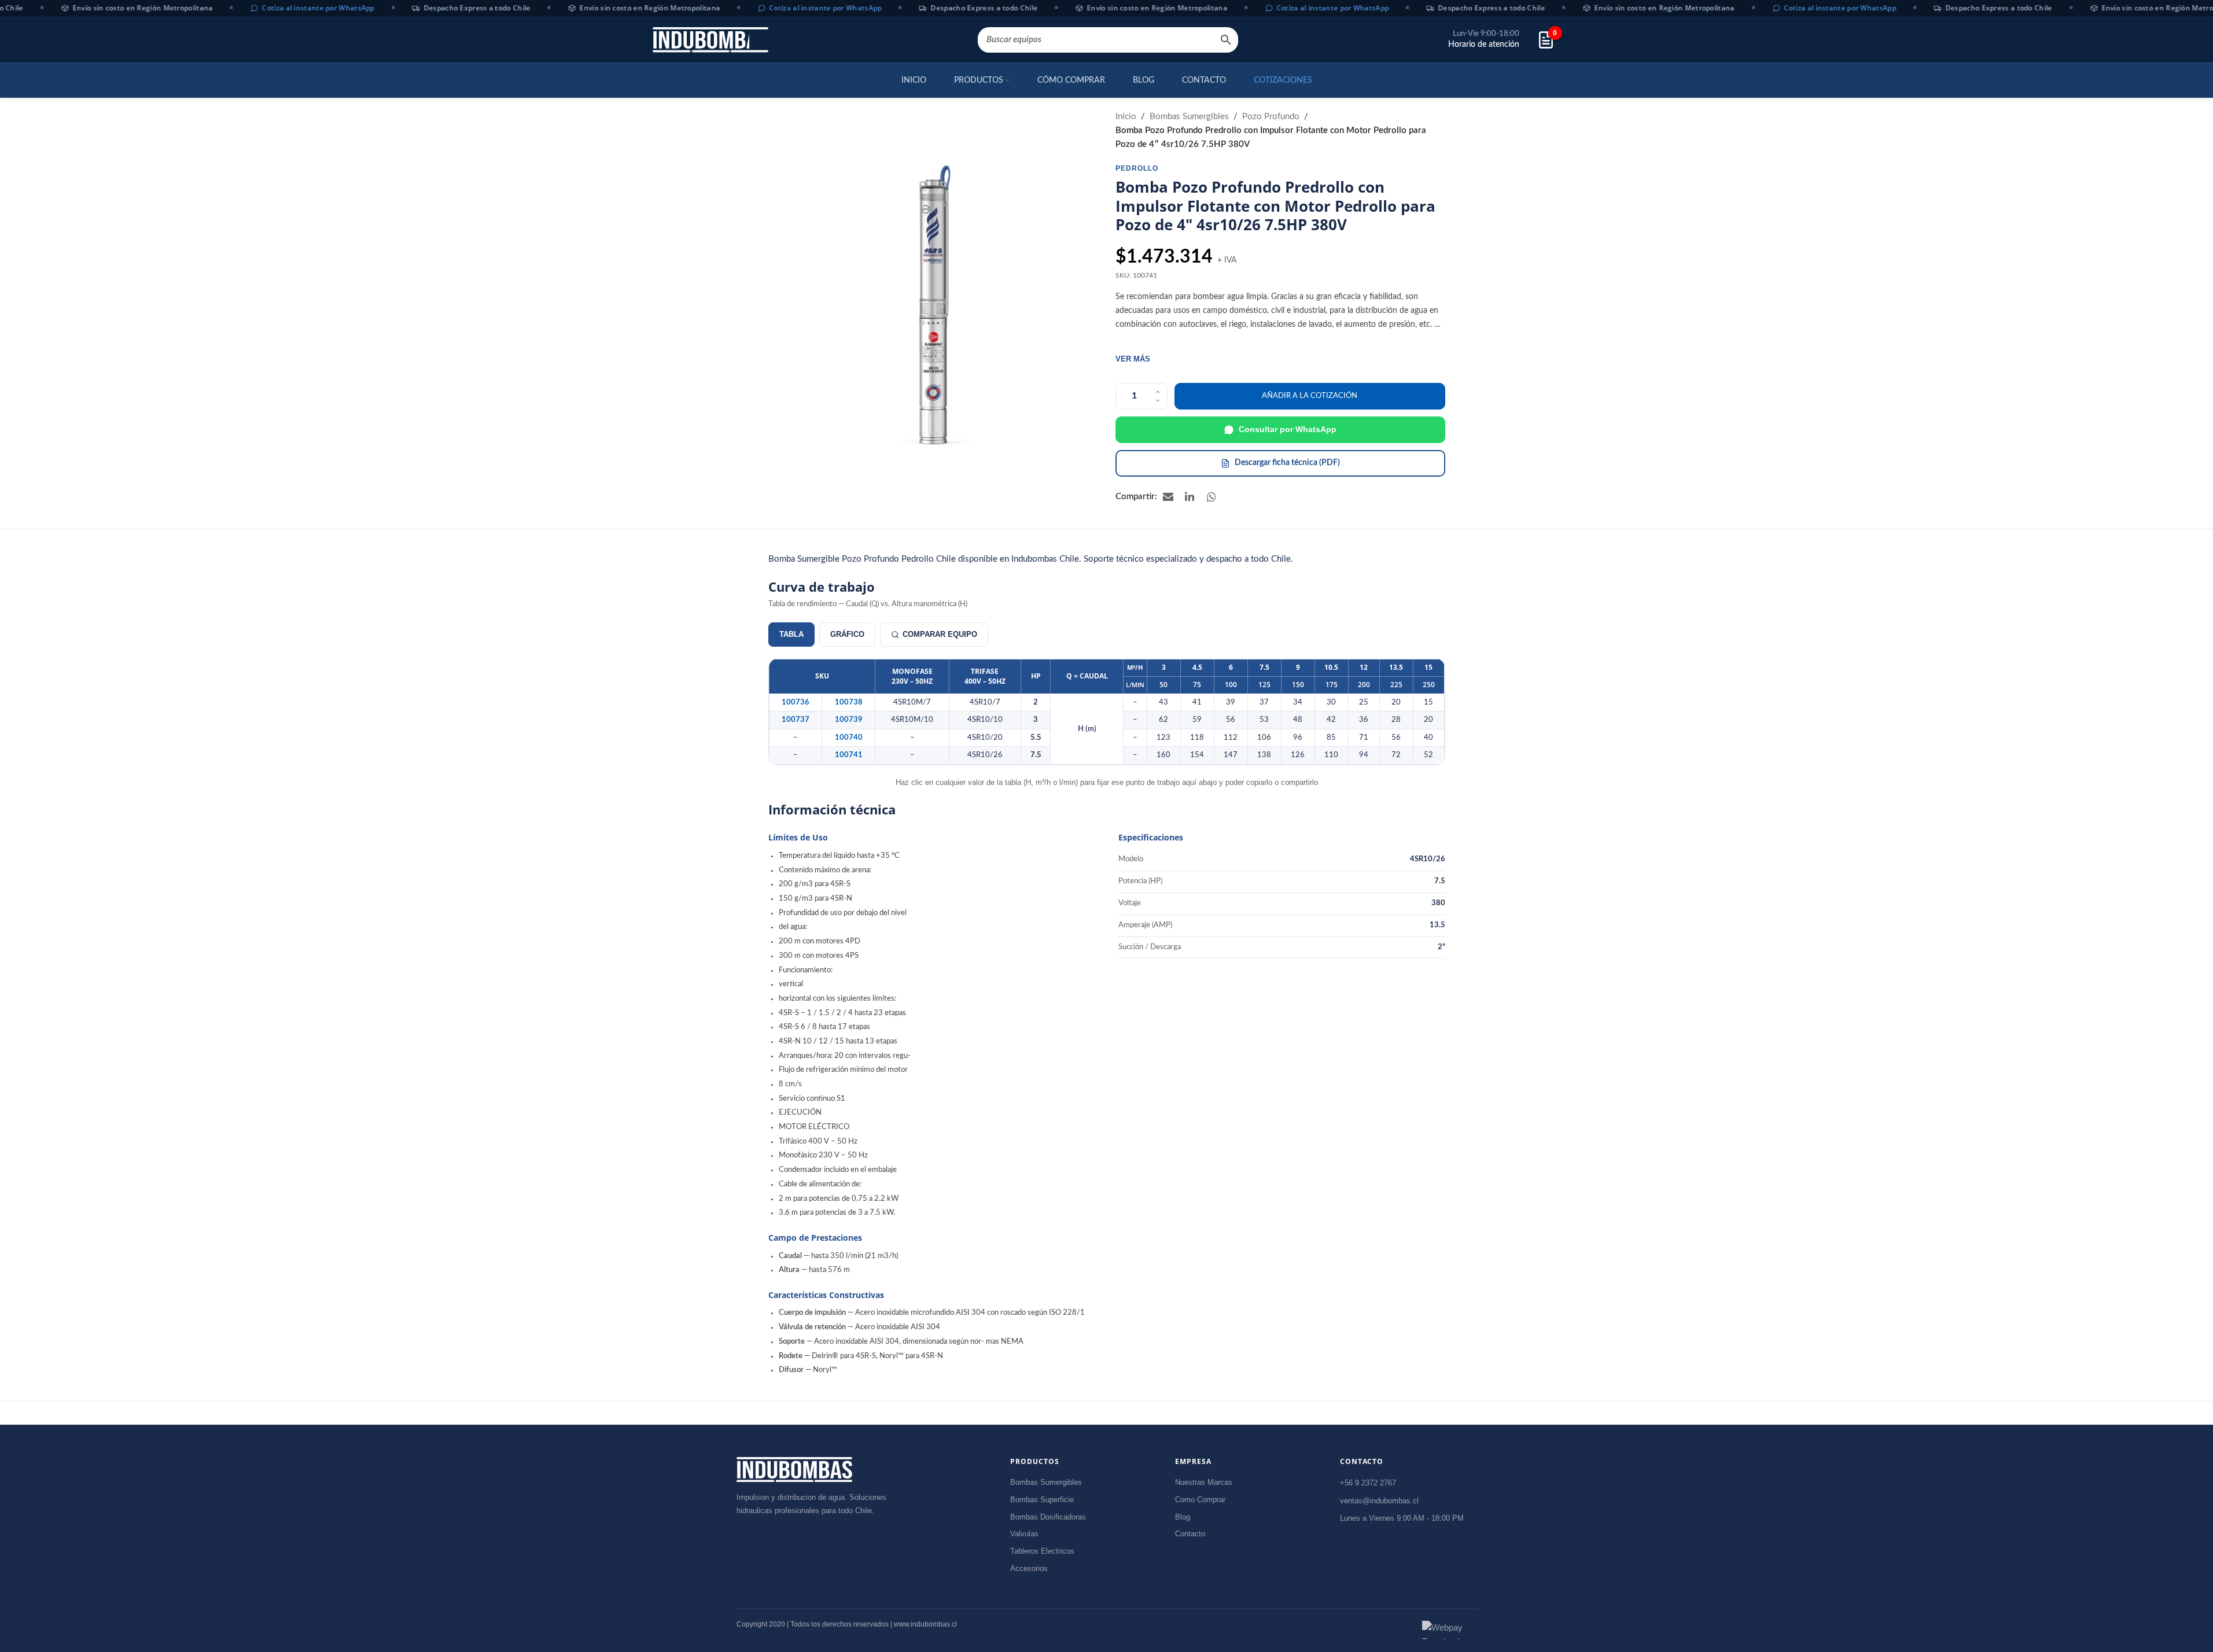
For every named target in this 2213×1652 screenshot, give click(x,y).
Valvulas (1024, 1534)
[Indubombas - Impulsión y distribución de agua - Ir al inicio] (794, 1470)
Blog (1183, 1517)
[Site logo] (710, 40)
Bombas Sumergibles (1189, 117)
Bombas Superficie (1042, 1500)
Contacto (1190, 1534)
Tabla (791, 634)
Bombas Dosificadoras (1048, 1517)
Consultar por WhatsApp (1288, 429)
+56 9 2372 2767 (1368, 1483)
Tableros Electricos (1042, 1551)
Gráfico (847, 634)
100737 (796, 720)
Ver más (1133, 359)
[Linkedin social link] (1190, 497)
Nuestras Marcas (1204, 1482)
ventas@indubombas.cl (1379, 1500)
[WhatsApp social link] (1212, 497)
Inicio (1126, 117)
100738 (849, 702)
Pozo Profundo (1271, 117)
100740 (849, 738)
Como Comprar (1200, 1500)
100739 (849, 720)
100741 (849, 755)
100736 (796, 702)
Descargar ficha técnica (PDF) (1287, 463)
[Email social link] (1168, 497)
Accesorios (1029, 1568)
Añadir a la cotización (1310, 396)
